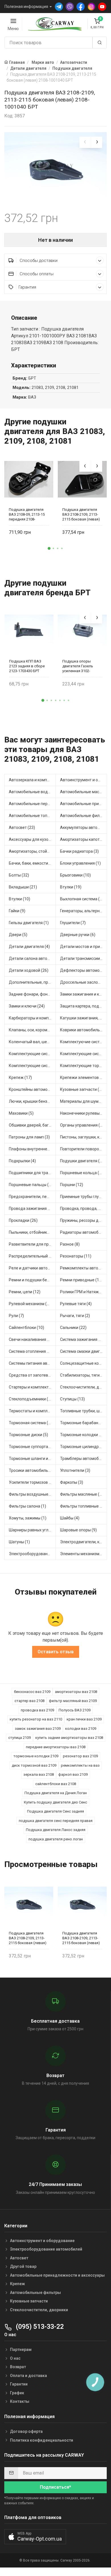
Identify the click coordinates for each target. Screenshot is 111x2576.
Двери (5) (18, 935)
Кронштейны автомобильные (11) (32, 1089)
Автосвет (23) (22, 827)
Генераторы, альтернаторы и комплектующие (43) (84, 911)
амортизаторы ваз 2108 (76, 1692)
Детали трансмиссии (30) (84, 958)
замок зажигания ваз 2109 (38, 1729)
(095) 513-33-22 (39, 2327)
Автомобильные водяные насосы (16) (32, 792)
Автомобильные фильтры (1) (84, 816)
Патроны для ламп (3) (29, 1137)
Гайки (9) (17, 911)
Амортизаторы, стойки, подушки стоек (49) (32, 851)
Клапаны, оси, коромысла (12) (32, 1030)
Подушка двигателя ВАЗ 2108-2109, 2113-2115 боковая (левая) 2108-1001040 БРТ (28, 1938)
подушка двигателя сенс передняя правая (56, 1821)
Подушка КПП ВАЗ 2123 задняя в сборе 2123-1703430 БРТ (27, 666)
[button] (49, 549)
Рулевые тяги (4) (76, 1304)
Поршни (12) (72, 1185)
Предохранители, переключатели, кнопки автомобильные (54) (32, 1197)
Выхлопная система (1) (82, 899)
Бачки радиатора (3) (79, 851)
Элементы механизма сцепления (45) (84, 1554)
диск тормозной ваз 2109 (34, 1765)
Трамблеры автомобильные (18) (84, 1459)
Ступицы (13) (72, 1399)
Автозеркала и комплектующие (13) (32, 780)
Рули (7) (16, 1316)
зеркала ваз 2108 (39, 1774)
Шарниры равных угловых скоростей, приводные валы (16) (32, 1530)
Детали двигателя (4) (29, 947)
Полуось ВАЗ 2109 (75, 1710)
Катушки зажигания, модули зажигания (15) (84, 1018)
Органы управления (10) (83, 1125)
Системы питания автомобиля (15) (32, 1363)
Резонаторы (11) (76, 1256)
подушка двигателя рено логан (56, 1839)
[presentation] (85, 142)
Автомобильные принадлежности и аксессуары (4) (84, 804)
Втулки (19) (71, 887)
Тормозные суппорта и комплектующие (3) (32, 1447)
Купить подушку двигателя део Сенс (55, 1802)
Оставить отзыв (56, 1652)
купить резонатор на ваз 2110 (36, 1719)
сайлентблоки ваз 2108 (56, 1784)
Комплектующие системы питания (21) (32, 1066)
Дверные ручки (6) (78, 935)
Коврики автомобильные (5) (84, 1030)
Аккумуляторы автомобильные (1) (84, 827)
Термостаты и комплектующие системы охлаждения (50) (32, 1411)
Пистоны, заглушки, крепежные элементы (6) (84, 1137)
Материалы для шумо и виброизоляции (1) (84, 1101)
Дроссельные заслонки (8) (84, 982)
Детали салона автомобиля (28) (32, 958)
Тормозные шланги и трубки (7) (32, 1459)
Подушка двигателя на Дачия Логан (56, 1793)
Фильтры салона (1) (27, 1506)
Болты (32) (19, 875)
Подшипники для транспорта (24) (32, 1173)
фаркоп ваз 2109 (73, 1774)
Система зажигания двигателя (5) (84, 1339)
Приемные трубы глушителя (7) (84, 1197)
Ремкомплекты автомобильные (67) (84, 1268)
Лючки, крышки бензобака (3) (32, 1101)
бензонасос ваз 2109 (32, 1692)
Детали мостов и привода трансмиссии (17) (84, 947)
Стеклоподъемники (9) (30, 1399)
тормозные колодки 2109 (36, 1756)
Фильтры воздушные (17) (32, 1494)
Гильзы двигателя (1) (29, 923)
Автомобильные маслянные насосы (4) (84, 792)
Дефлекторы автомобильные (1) (84, 970)
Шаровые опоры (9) (78, 1530)
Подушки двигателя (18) (83, 1161)
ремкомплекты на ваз (80, 1765)
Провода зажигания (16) (32, 1208)
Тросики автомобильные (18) (32, 1470)
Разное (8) (70, 1244)
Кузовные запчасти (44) (83, 1089)
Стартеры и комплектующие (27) (32, 1387)
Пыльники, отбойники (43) (32, 1232)
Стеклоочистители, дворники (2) (84, 1387)
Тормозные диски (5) (28, 1435)
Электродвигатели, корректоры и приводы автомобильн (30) (84, 1542)
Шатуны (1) (19, 1542)
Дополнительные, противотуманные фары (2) (32, 982)
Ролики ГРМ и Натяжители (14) (84, 1292)
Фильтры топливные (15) (84, 1506)
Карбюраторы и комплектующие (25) (32, 1018)
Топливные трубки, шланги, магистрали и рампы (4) (84, 1411)
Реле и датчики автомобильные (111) (32, 1268)
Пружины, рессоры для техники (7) (84, 1220)
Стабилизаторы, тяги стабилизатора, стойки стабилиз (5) (84, 1375)
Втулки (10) (19, 899)
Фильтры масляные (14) (83, 1494)
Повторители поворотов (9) (84, 1149)
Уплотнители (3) (75, 1470)
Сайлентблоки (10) (26, 1328)
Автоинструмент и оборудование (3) (84, 780)
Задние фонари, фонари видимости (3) (32, 994)
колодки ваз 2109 (81, 1729)
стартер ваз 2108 (29, 1701)
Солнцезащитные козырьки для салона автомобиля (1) (84, 1363)
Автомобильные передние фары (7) (32, 804)
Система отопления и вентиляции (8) (32, 1351)
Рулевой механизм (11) (31, 1304)
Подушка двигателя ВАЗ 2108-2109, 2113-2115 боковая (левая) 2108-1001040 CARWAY (82, 514)
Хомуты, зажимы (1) (28, 1518)
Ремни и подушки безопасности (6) (32, 1280)
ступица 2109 (19, 1738)
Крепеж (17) (20, 1078)
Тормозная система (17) (31, 1423)
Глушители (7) (73, 923)
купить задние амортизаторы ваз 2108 (69, 1738)
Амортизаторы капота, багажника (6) (84, 839)
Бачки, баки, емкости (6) (31, 863)
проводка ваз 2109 (37, 1710)
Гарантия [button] (27, 287)
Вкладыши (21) (23, 887)
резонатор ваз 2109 (80, 1756)
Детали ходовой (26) (29, 970)
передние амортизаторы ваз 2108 (56, 1747)
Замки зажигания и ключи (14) (84, 994)
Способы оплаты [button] (36, 274)
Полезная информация (26, 7)
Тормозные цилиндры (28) (84, 1447)
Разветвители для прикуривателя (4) (32, 1244)
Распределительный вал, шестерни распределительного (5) (32, 1256)
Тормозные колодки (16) (83, 1435)
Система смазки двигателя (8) (84, 1351)
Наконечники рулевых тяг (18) (84, 1113)
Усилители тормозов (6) (31, 1482)
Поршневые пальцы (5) (31, 1185)
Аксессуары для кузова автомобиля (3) (32, 839)
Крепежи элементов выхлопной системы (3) (84, 1078)
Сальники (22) (73, 1328)
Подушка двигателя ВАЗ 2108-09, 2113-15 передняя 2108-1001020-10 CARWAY (27, 514)
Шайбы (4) (70, 1518)
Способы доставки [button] (38, 261)
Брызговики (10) (75, 875)
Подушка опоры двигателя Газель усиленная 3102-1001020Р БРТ (78, 666)
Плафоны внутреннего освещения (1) (32, 1149)
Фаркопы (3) (72, 1482)
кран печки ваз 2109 (84, 1719)
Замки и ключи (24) (27, 1006)
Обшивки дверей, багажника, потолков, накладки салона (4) (32, 1125)
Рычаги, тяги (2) (75, 1316)
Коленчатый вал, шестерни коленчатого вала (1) (32, 1042)
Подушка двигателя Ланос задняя (56, 1830)
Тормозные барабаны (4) (84, 1423)
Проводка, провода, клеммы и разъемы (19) (84, 1208)
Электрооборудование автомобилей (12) (32, 1554)
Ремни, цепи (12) (25, 1292)
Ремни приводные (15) (81, 1280)
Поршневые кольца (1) (81, 1173)
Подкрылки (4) (22, 1161)
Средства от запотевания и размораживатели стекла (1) (32, 1375)
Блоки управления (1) (80, 863)
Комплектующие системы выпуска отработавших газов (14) (32, 1054)
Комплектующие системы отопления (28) (84, 1054)
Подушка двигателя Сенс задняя (55, 1811)
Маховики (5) (21, 1113)
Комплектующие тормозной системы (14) (84, 1066)
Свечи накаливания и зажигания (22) (32, 1339)
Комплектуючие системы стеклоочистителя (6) (84, 1042)
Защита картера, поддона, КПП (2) (84, 1006)
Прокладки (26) (23, 1220)
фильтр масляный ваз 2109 (73, 1701)
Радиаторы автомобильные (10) (84, 1232)
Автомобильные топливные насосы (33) (32, 816)
